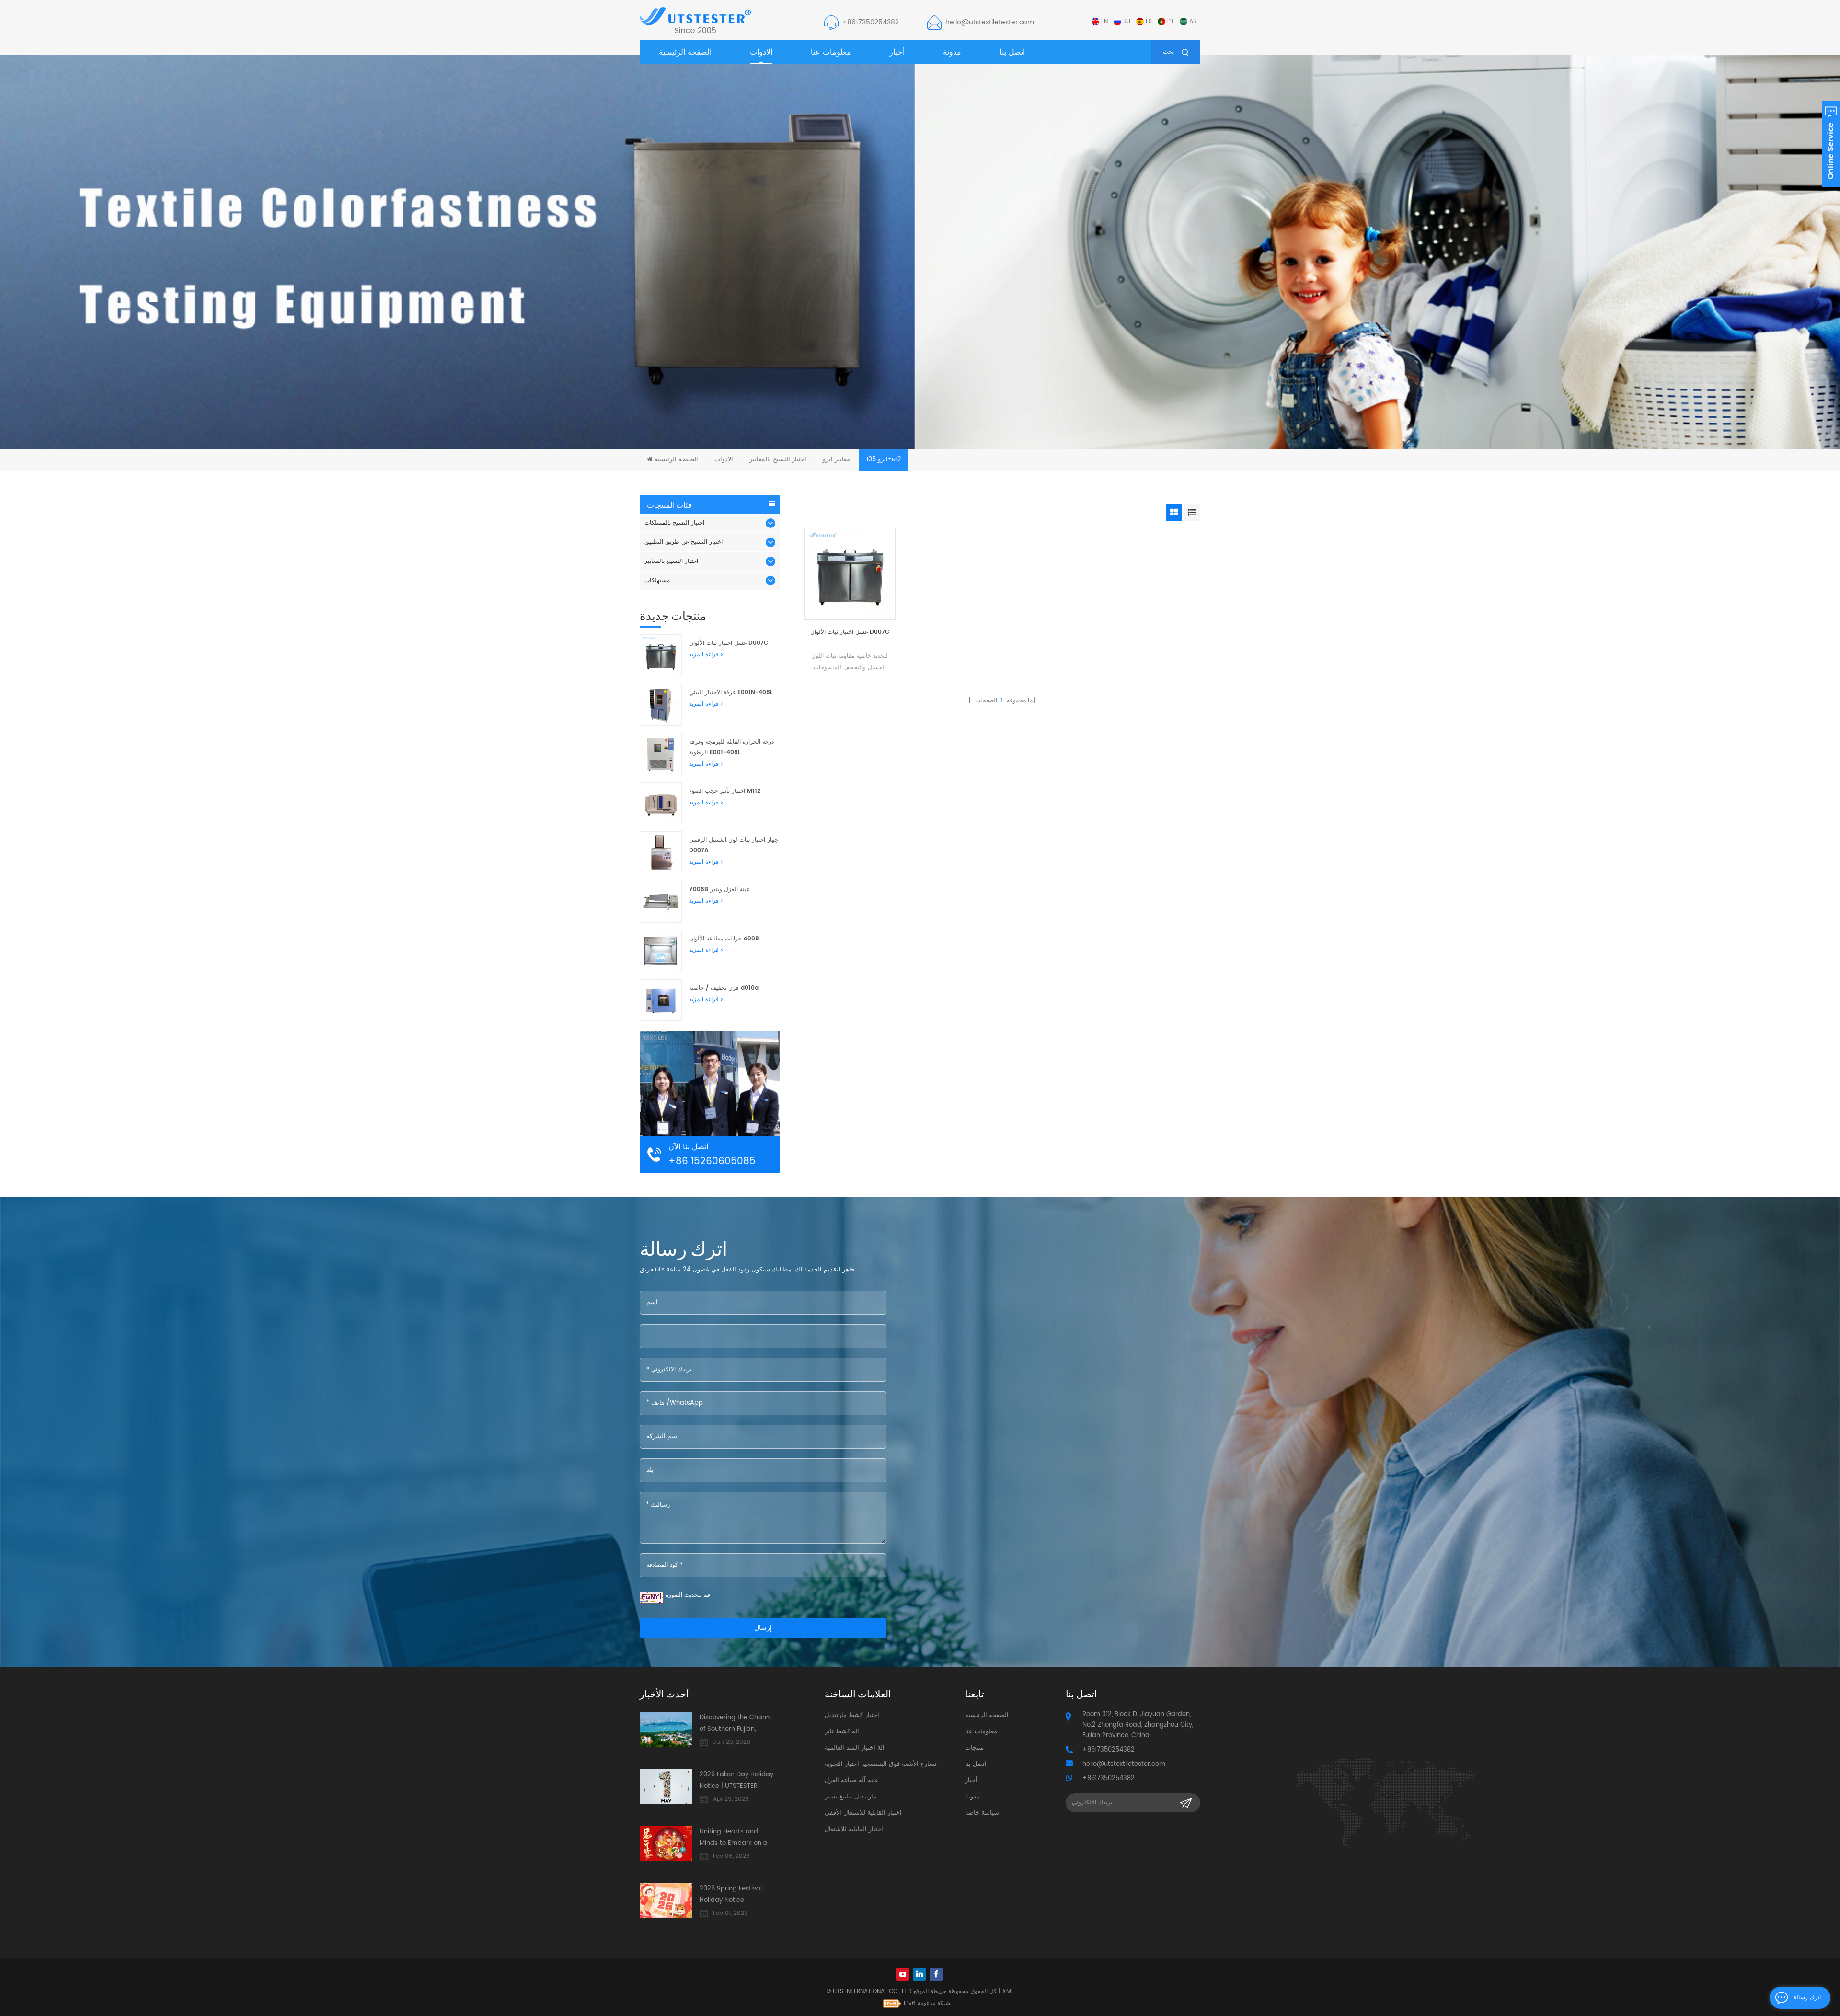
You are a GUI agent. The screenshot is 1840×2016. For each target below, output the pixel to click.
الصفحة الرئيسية (685, 52)
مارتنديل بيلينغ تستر (851, 1797)
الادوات (761, 52)
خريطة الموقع (930, 1991)
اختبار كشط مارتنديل (852, 1715)
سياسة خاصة (982, 1813)
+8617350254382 (871, 22)
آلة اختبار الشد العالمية (855, 1748)
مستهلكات (657, 580)
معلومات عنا (831, 52)
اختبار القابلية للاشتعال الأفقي (863, 1813)
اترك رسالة (1807, 1998)
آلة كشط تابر (842, 1732)
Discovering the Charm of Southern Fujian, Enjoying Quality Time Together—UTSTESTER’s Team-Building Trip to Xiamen (735, 1724)
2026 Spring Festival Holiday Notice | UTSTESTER (731, 1895)
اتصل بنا (1012, 52)
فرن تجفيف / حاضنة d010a (724, 988)
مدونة (952, 52)
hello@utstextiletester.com (990, 22)
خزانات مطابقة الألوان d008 (724, 939)
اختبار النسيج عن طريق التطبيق (684, 542)
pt (1171, 21)
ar (1193, 21)
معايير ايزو (836, 460)
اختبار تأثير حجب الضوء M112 (725, 791)
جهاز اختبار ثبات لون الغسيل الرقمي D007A (734, 845)
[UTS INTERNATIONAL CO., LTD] (695, 20)
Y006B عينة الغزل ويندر (719, 889)
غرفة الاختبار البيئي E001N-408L (731, 693)
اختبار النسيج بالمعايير (778, 460)
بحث (1168, 52)
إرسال (763, 1628)
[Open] (1831, 144)
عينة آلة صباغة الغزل (852, 1781)
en (1104, 21)
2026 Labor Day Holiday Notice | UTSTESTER (736, 1781)
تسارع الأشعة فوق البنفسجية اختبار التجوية (881, 1764)
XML (1008, 1991)
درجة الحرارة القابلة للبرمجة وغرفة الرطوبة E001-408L (731, 747)
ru (1127, 21)
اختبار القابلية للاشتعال (854, 1829)
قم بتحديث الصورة (688, 1595)
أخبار (897, 52)
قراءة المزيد (704, 655)
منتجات (974, 1748)
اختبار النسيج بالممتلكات (674, 523)
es (1149, 21)
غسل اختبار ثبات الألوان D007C (850, 632)
